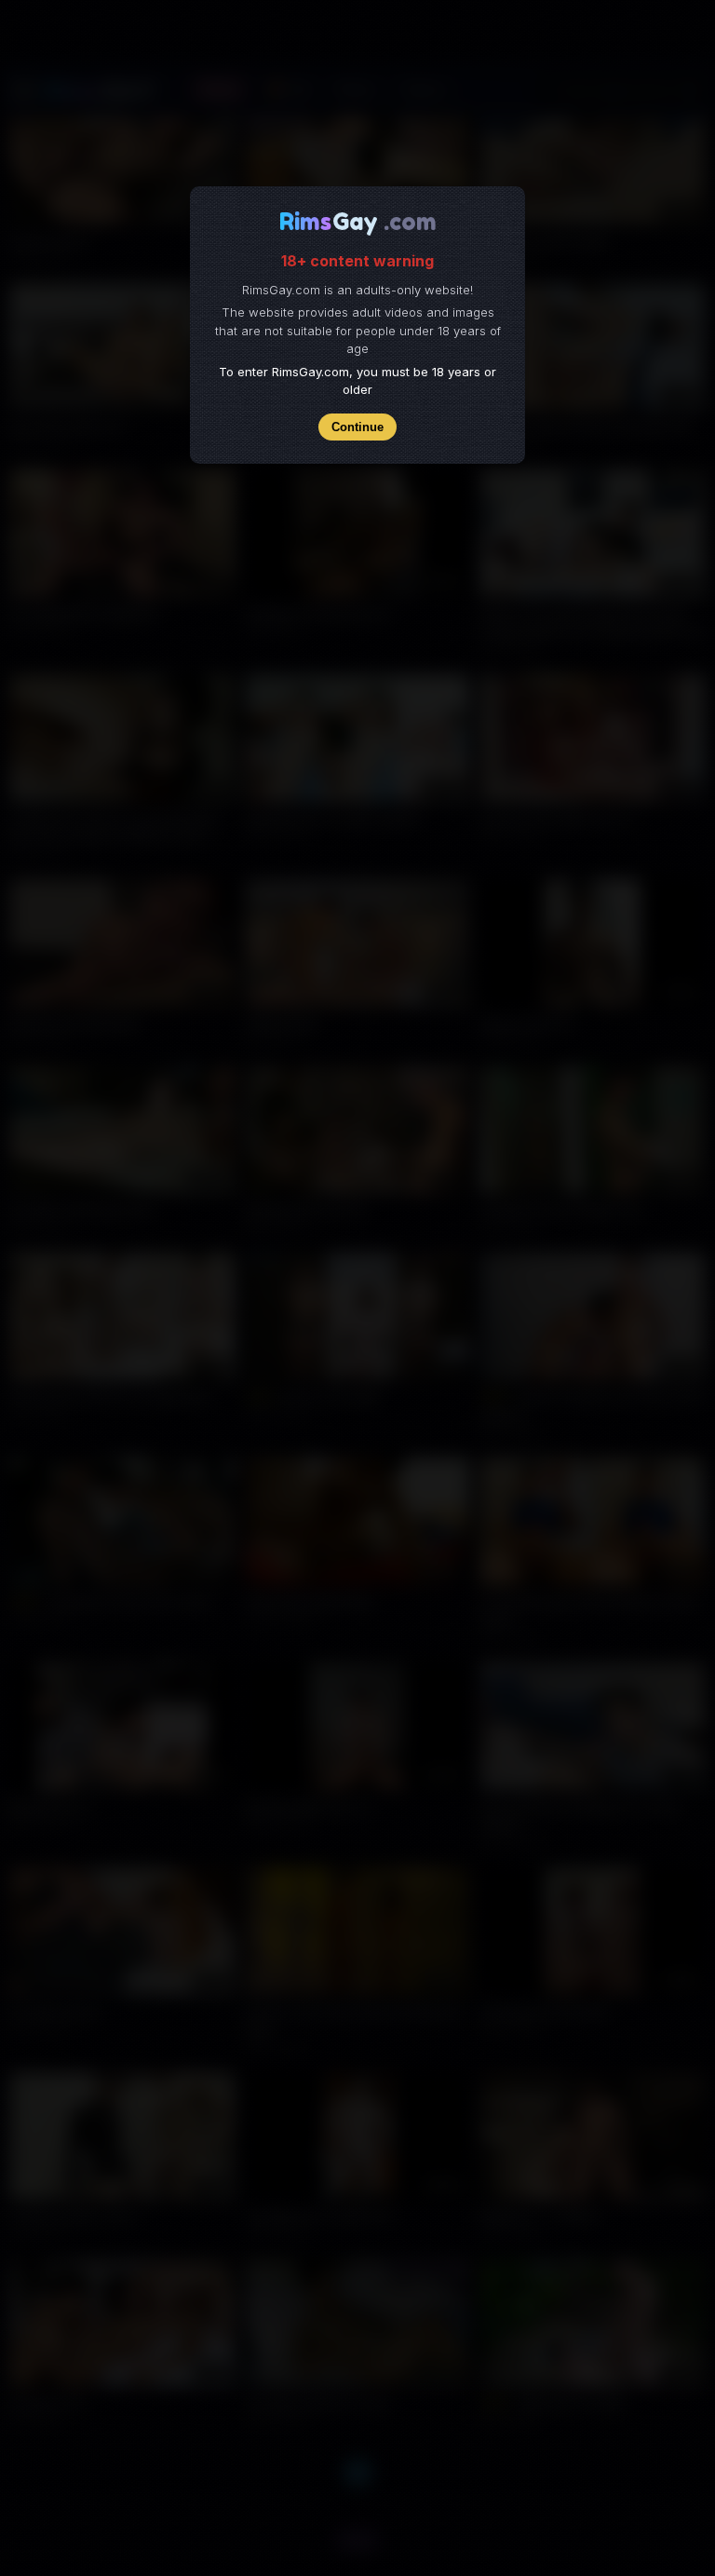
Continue (357, 427)
